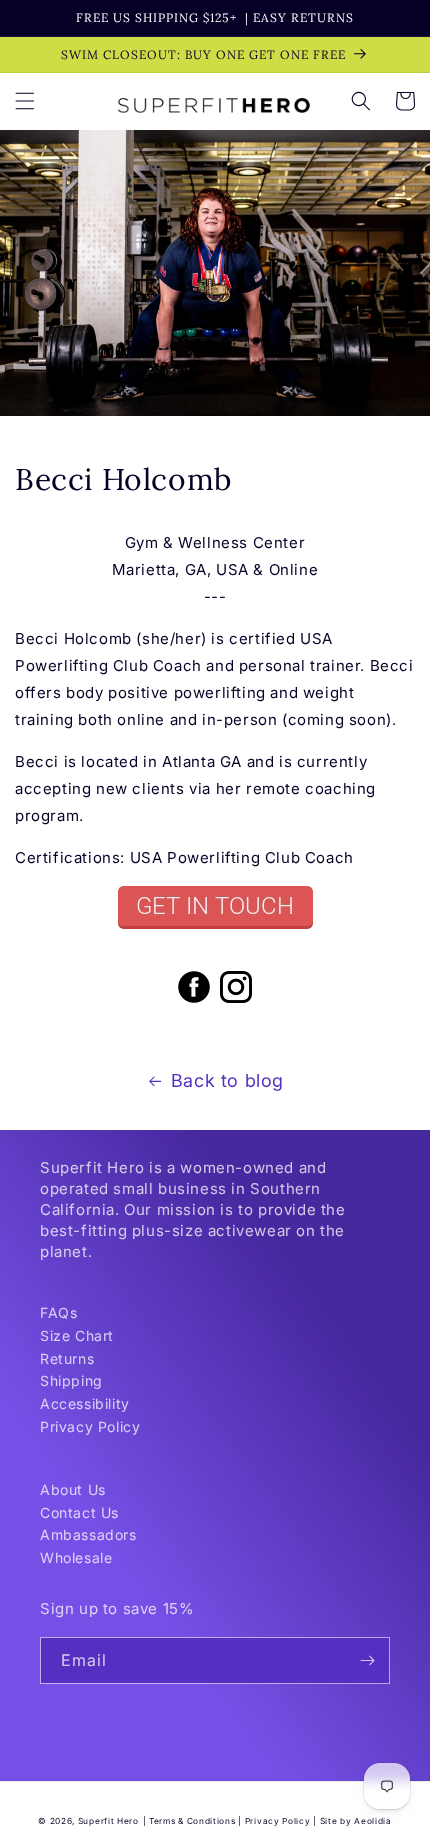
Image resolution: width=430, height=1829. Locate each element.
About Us (73, 1489)
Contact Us (79, 1512)
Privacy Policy (90, 1426)
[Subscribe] (367, 1660)
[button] (25, 101)
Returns (67, 1358)
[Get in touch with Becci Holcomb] (215, 907)
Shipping (71, 1380)
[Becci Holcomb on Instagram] (236, 1001)
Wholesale (76, 1557)
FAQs (58, 1312)
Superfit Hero (108, 1821)
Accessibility (85, 1403)
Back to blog (227, 1080)
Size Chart (77, 1335)
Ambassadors (88, 1534)
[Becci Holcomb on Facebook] (194, 1001)
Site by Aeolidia (356, 1821)
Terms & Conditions (192, 1821)
